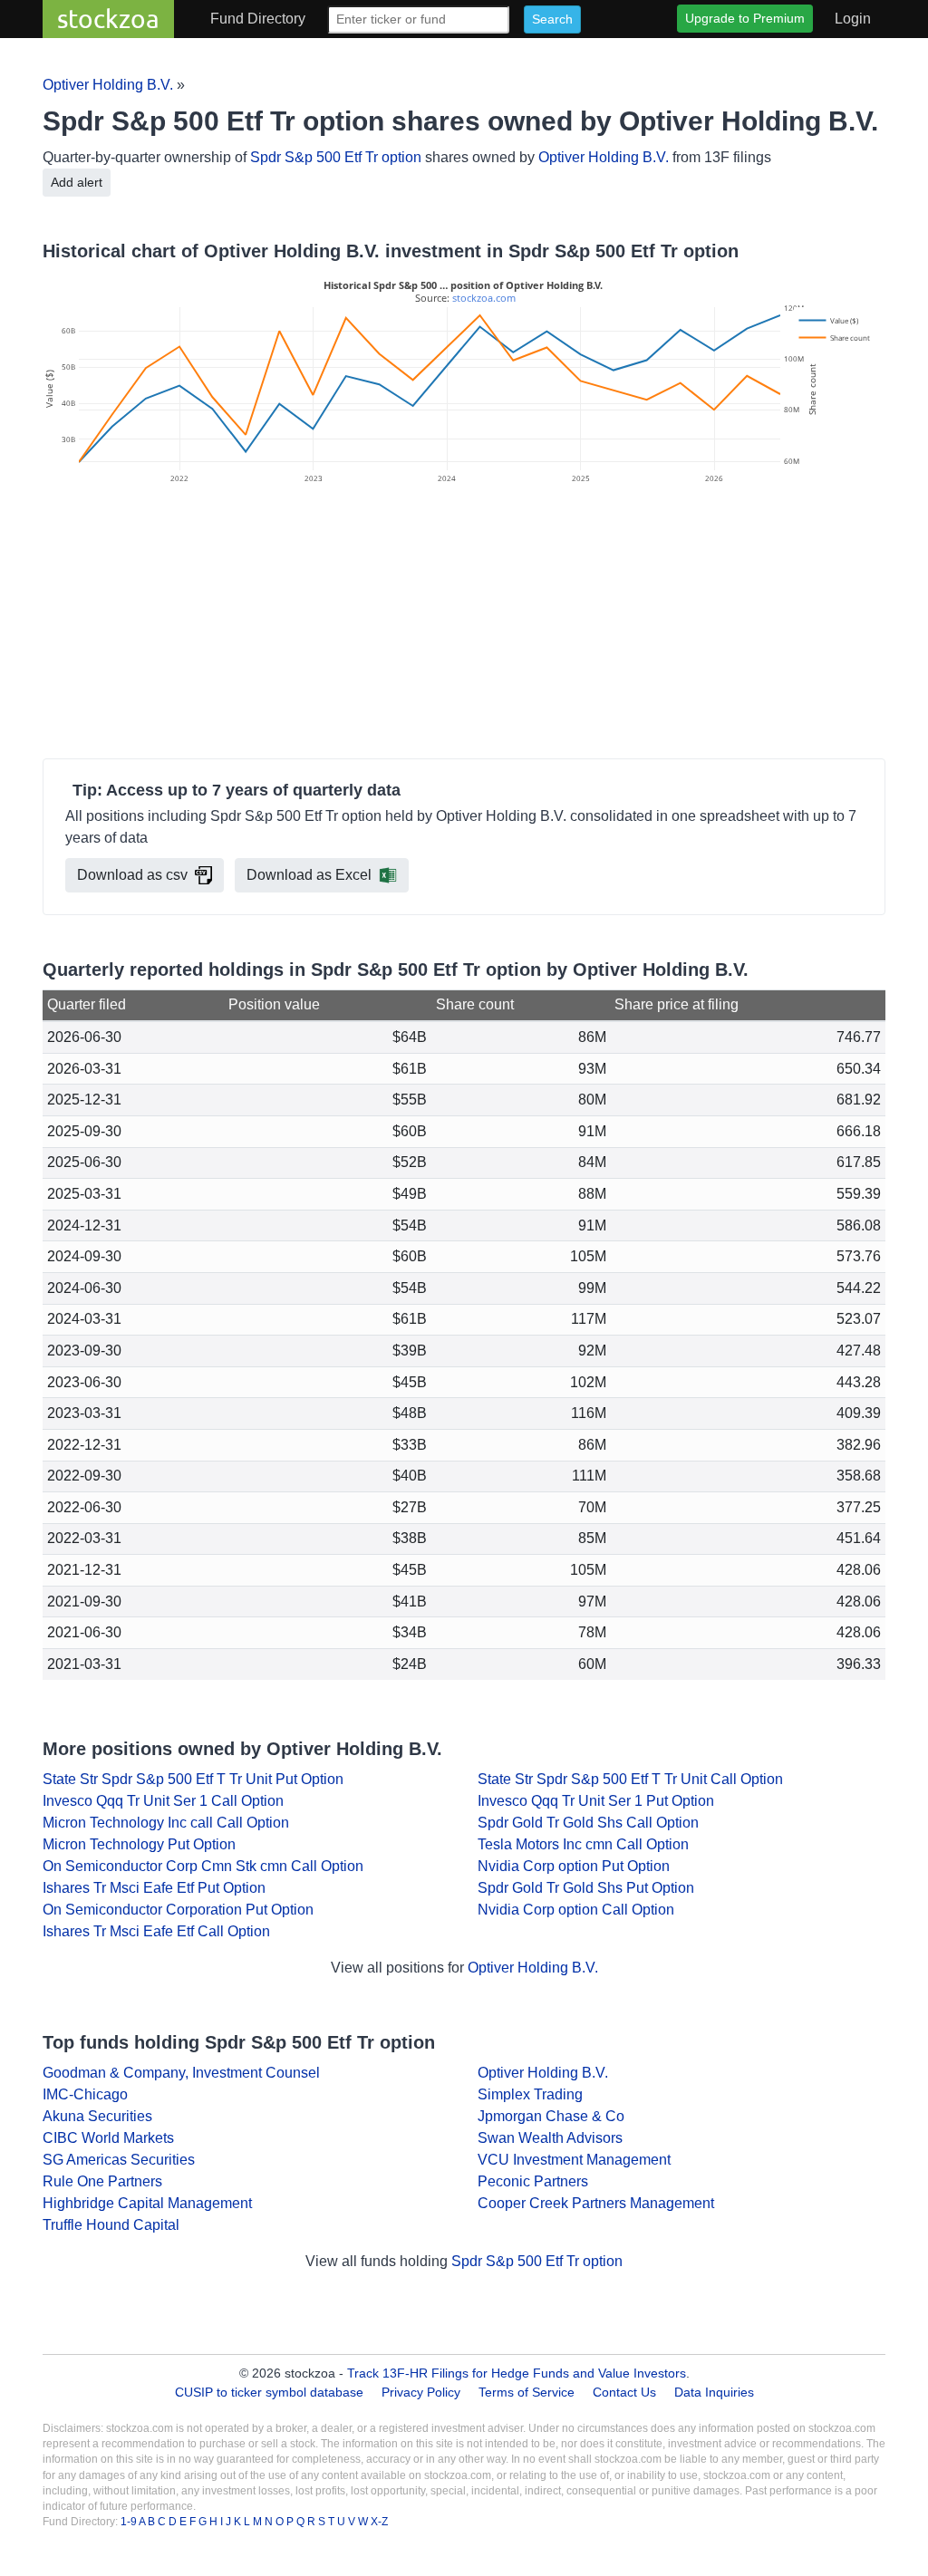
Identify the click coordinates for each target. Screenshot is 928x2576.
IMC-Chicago (85, 2094)
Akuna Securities (97, 2116)
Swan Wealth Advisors (550, 2138)
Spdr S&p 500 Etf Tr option (336, 157)
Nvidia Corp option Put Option (574, 1866)
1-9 (130, 2522)
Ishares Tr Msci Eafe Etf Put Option (154, 1888)
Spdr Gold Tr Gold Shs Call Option (588, 1823)
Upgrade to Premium (745, 18)
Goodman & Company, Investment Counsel (181, 2073)
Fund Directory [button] (258, 19)
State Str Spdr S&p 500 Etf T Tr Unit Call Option (630, 1779)
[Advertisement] (464, 624)
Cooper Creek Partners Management (596, 2203)
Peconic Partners (533, 2181)
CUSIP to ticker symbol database (271, 2392)
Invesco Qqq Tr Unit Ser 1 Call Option (163, 1801)
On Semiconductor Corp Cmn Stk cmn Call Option (203, 1866)
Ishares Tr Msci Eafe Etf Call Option (156, 1931)
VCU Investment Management (574, 2160)
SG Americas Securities (119, 2160)
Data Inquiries (714, 2392)
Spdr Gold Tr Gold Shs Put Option (586, 1888)
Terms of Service (527, 2392)
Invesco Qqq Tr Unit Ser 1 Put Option (596, 1801)
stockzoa (108, 19)
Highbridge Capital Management (147, 2203)
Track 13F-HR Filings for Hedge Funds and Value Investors (517, 2373)
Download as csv (132, 875)
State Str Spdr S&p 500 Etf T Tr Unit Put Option (193, 1779)
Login (853, 19)
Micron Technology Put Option (139, 1844)
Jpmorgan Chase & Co (551, 2116)
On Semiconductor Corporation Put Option (178, 1910)
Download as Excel (309, 875)
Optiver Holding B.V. (108, 85)
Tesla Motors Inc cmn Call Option (583, 1844)
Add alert (77, 182)
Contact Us (624, 2392)
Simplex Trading (530, 2094)
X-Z (379, 2522)
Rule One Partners (102, 2181)
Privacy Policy (421, 2392)
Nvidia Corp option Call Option (576, 1910)
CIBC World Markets (108, 2138)
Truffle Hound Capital (111, 2225)
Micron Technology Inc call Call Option (166, 1823)
